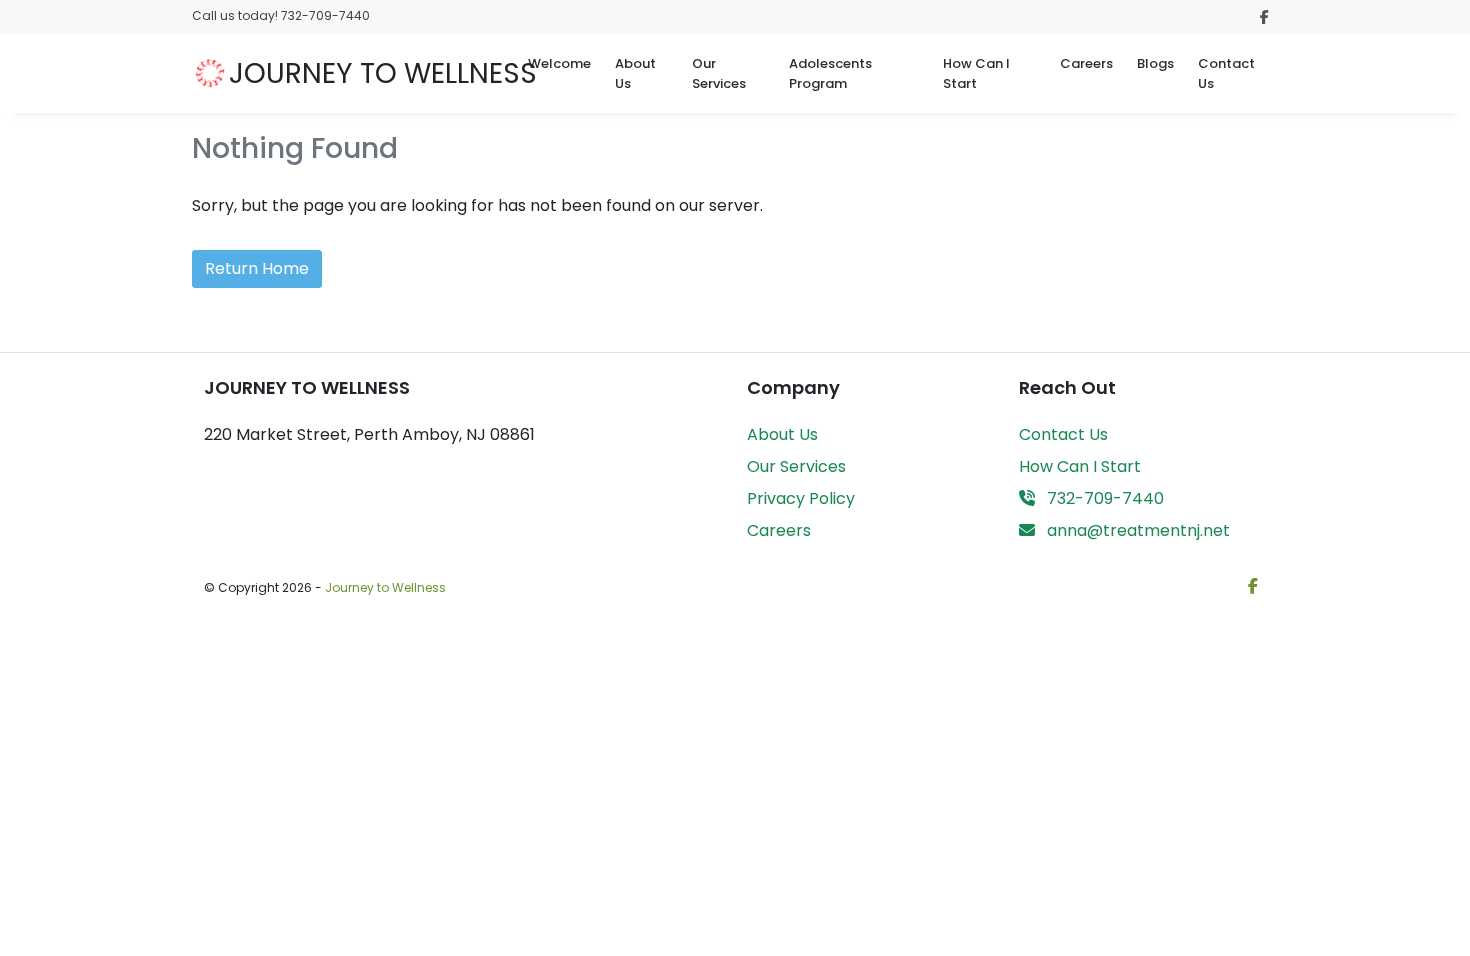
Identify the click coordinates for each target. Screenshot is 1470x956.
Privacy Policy (801, 498)
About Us (635, 73)
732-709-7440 (1103, 498)
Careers (1086, 63)
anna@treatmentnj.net (1136, 530)
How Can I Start (976, 73)
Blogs (1155, 63)
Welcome (559, 63)
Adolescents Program (830, 73)
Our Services (719, 73)
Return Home (257, 268)
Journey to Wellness (385, 587)
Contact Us (1226, 73)
